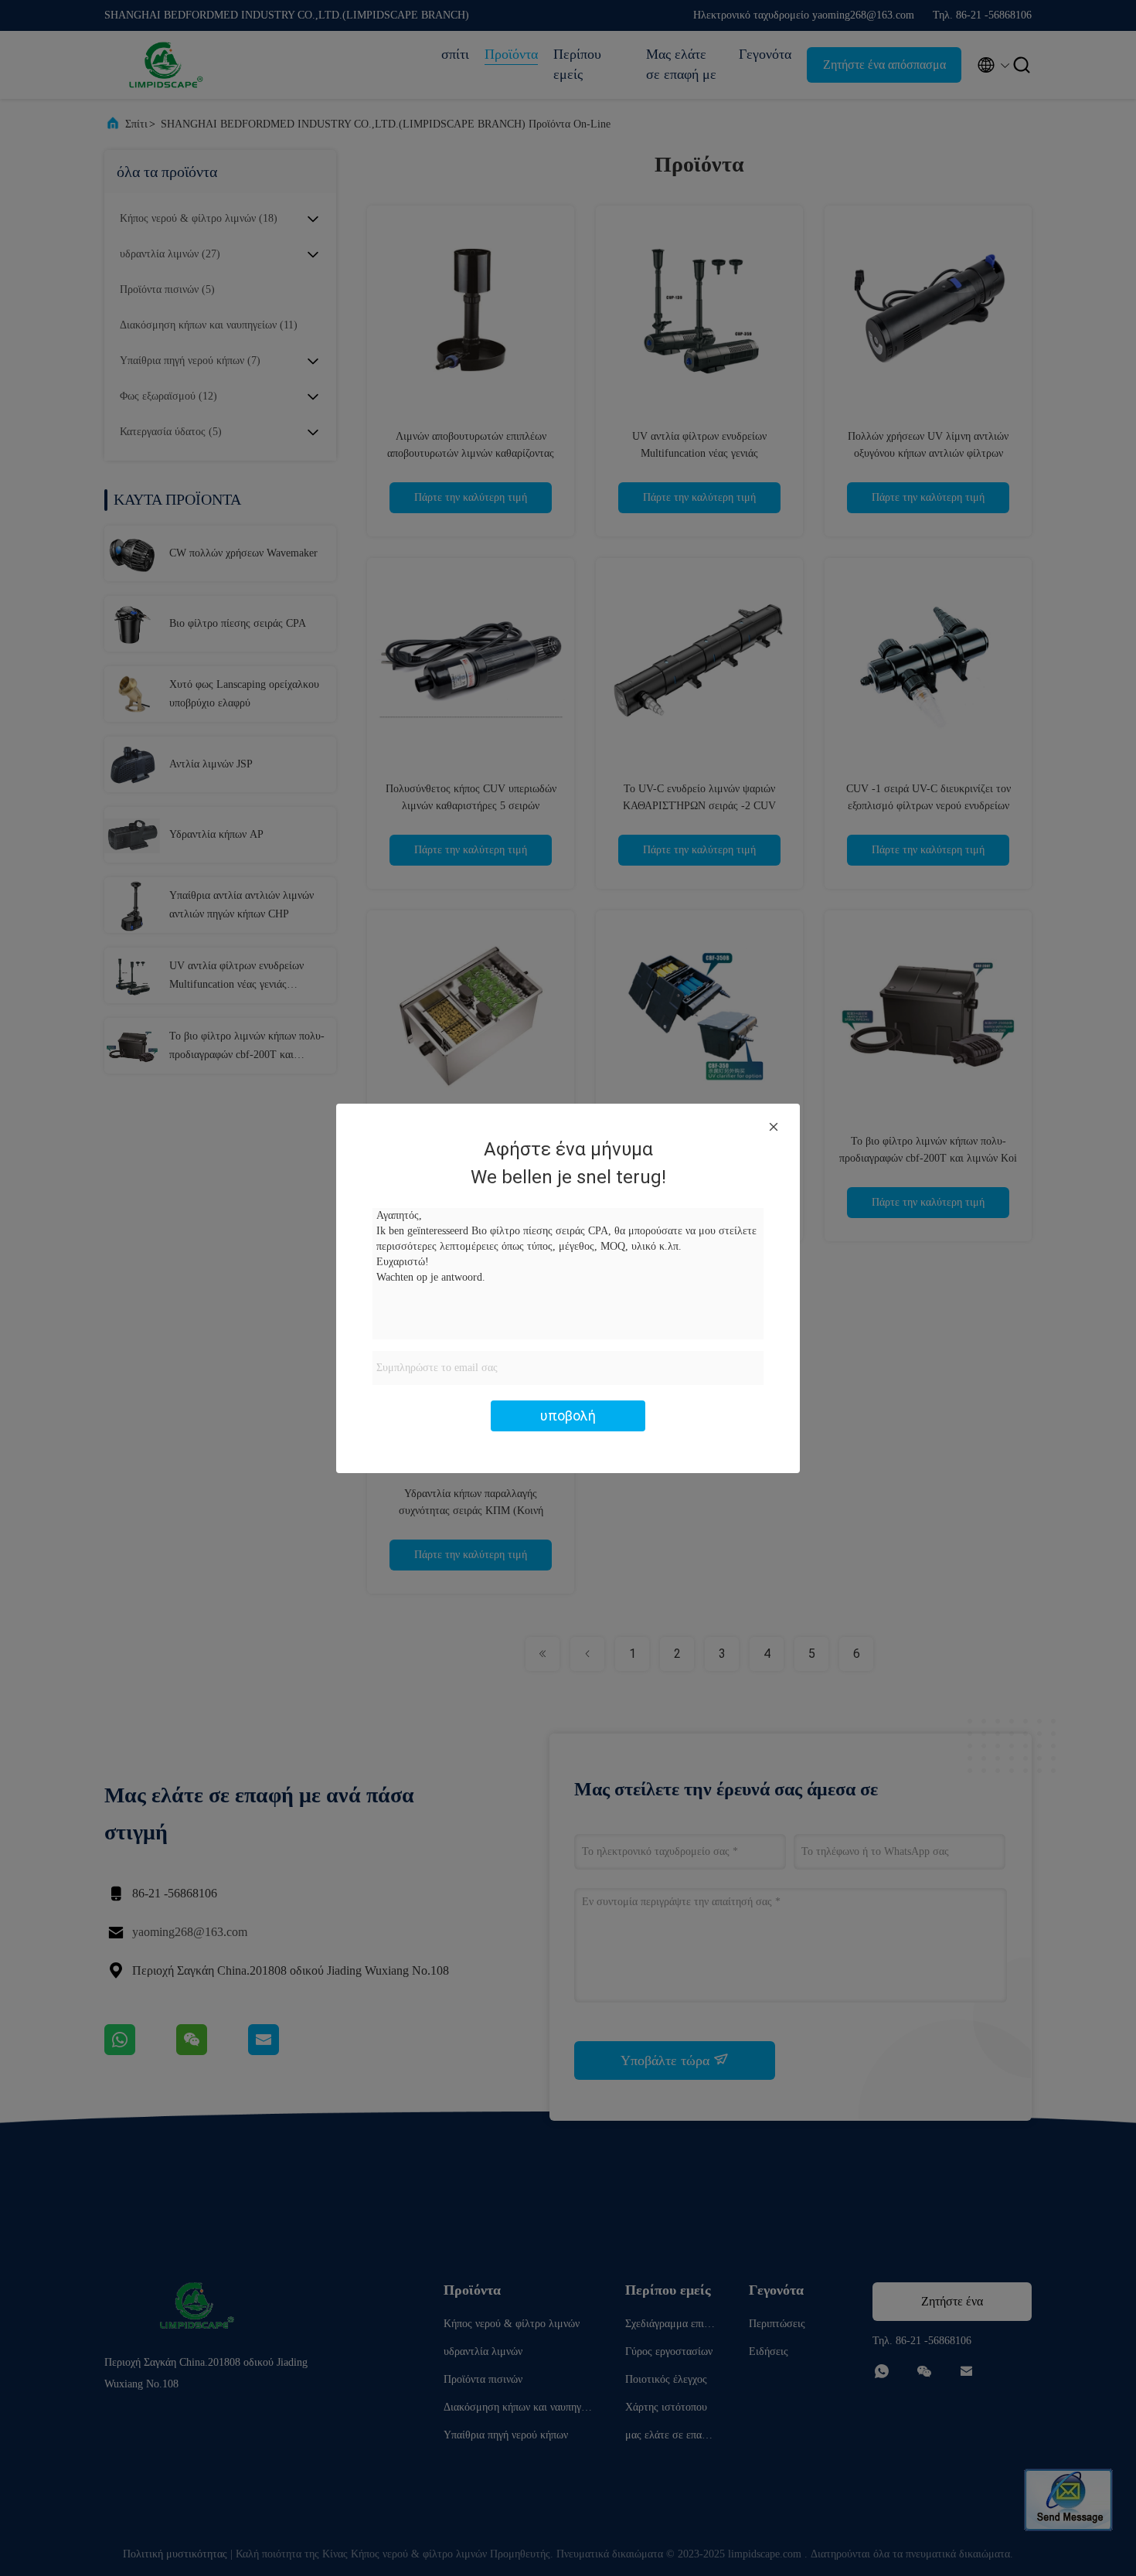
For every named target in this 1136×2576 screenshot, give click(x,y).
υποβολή (568, 1416)
